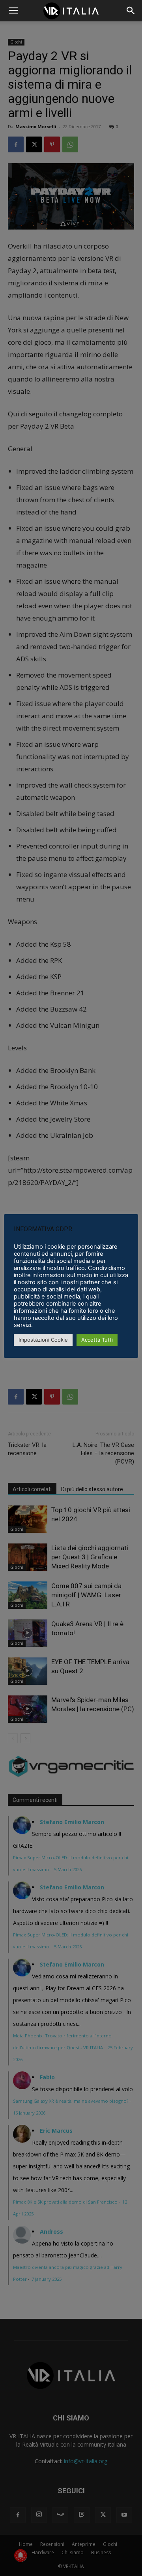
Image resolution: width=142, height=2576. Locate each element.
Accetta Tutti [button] (97, 1340)
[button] (131, 11)
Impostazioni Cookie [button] (43, 1340)
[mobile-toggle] (13, 11)
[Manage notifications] (21, 2555)
